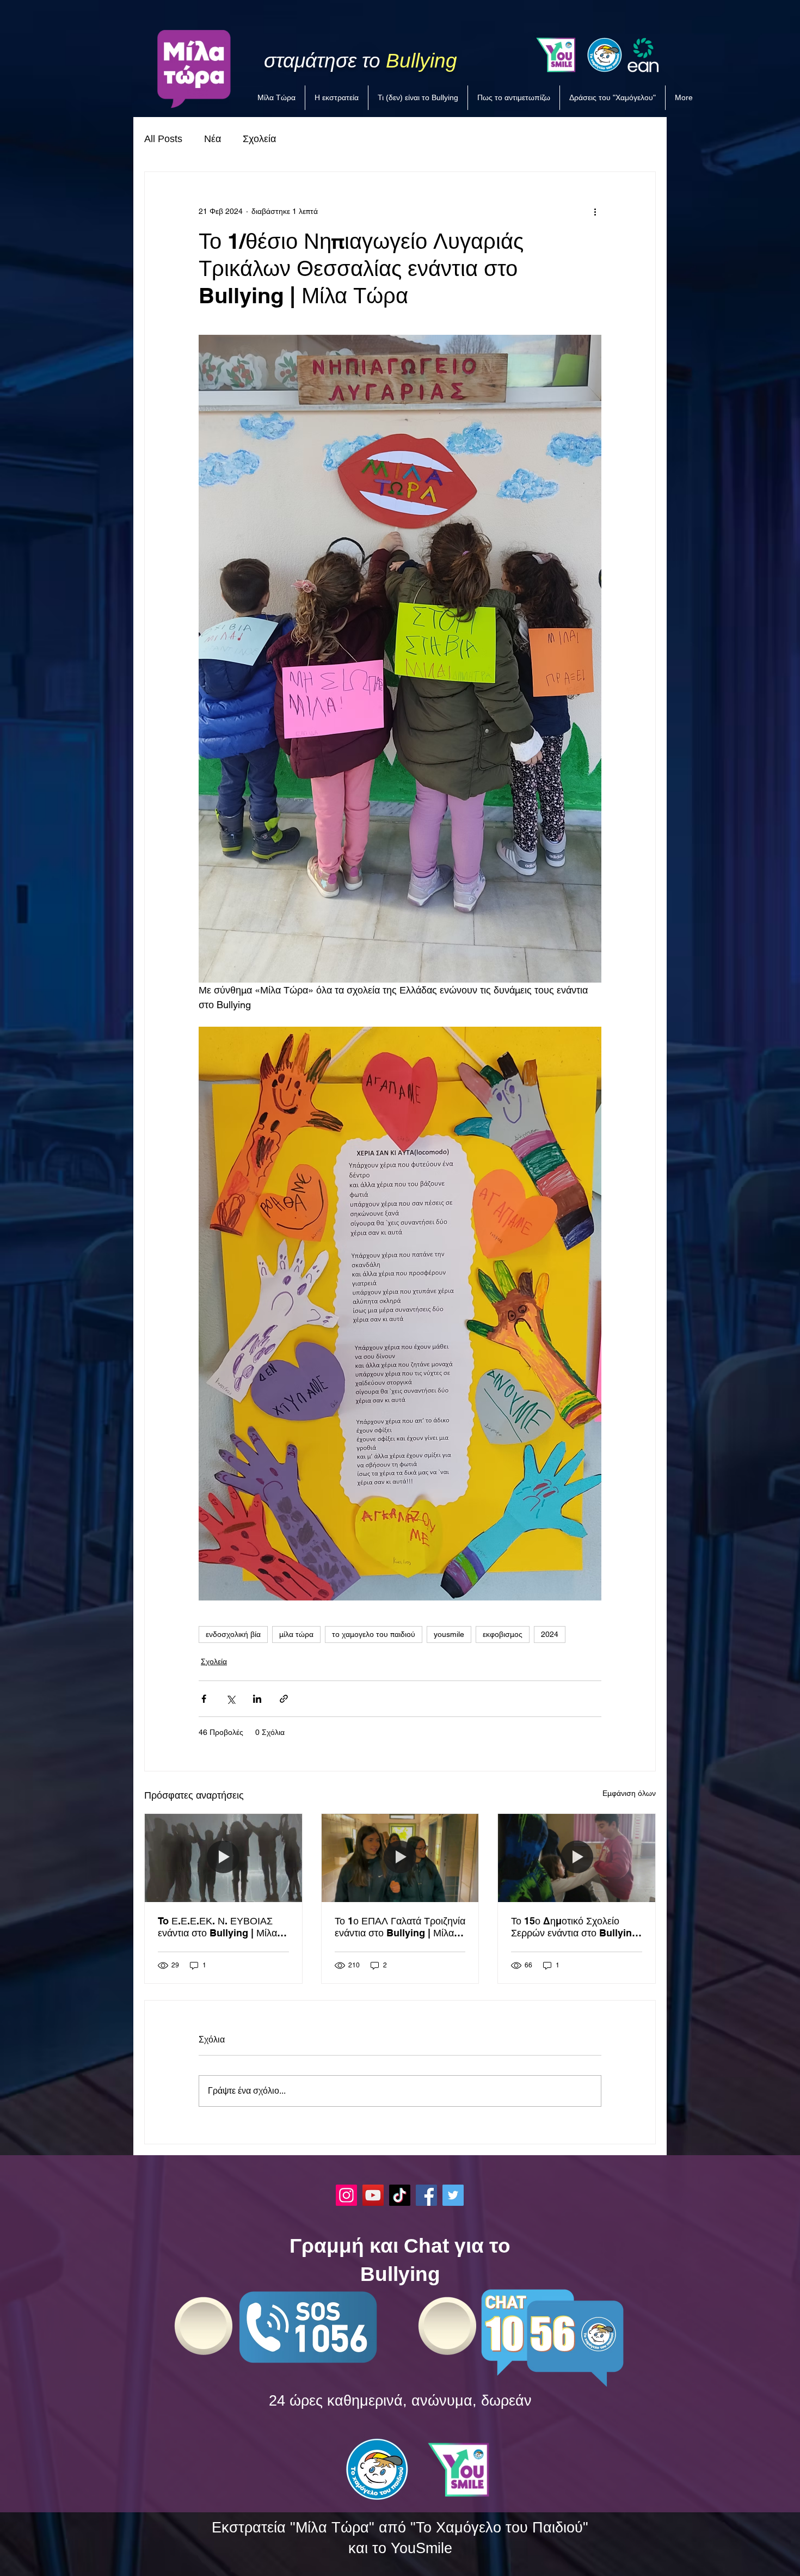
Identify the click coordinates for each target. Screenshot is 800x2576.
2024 (550, 1634)
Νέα (213, 139)
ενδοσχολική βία (233, 1634)
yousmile (449, 1634)
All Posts (163, 139)
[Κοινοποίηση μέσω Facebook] (204, 1699)
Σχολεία (259, 139)
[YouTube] (373, 2195)
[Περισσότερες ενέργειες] (595, 211)
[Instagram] (346, 2195)
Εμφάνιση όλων (629, 1793)
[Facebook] (426, 2195)
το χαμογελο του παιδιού (374, 1634)
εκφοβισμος (503, 1634)
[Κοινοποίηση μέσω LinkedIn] (257, 1699)
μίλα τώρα (296, 1634)
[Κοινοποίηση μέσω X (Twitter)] (230, 1699)
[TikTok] (400, 2195)
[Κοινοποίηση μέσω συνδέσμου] (284, 1699)
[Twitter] (453, 2195)
